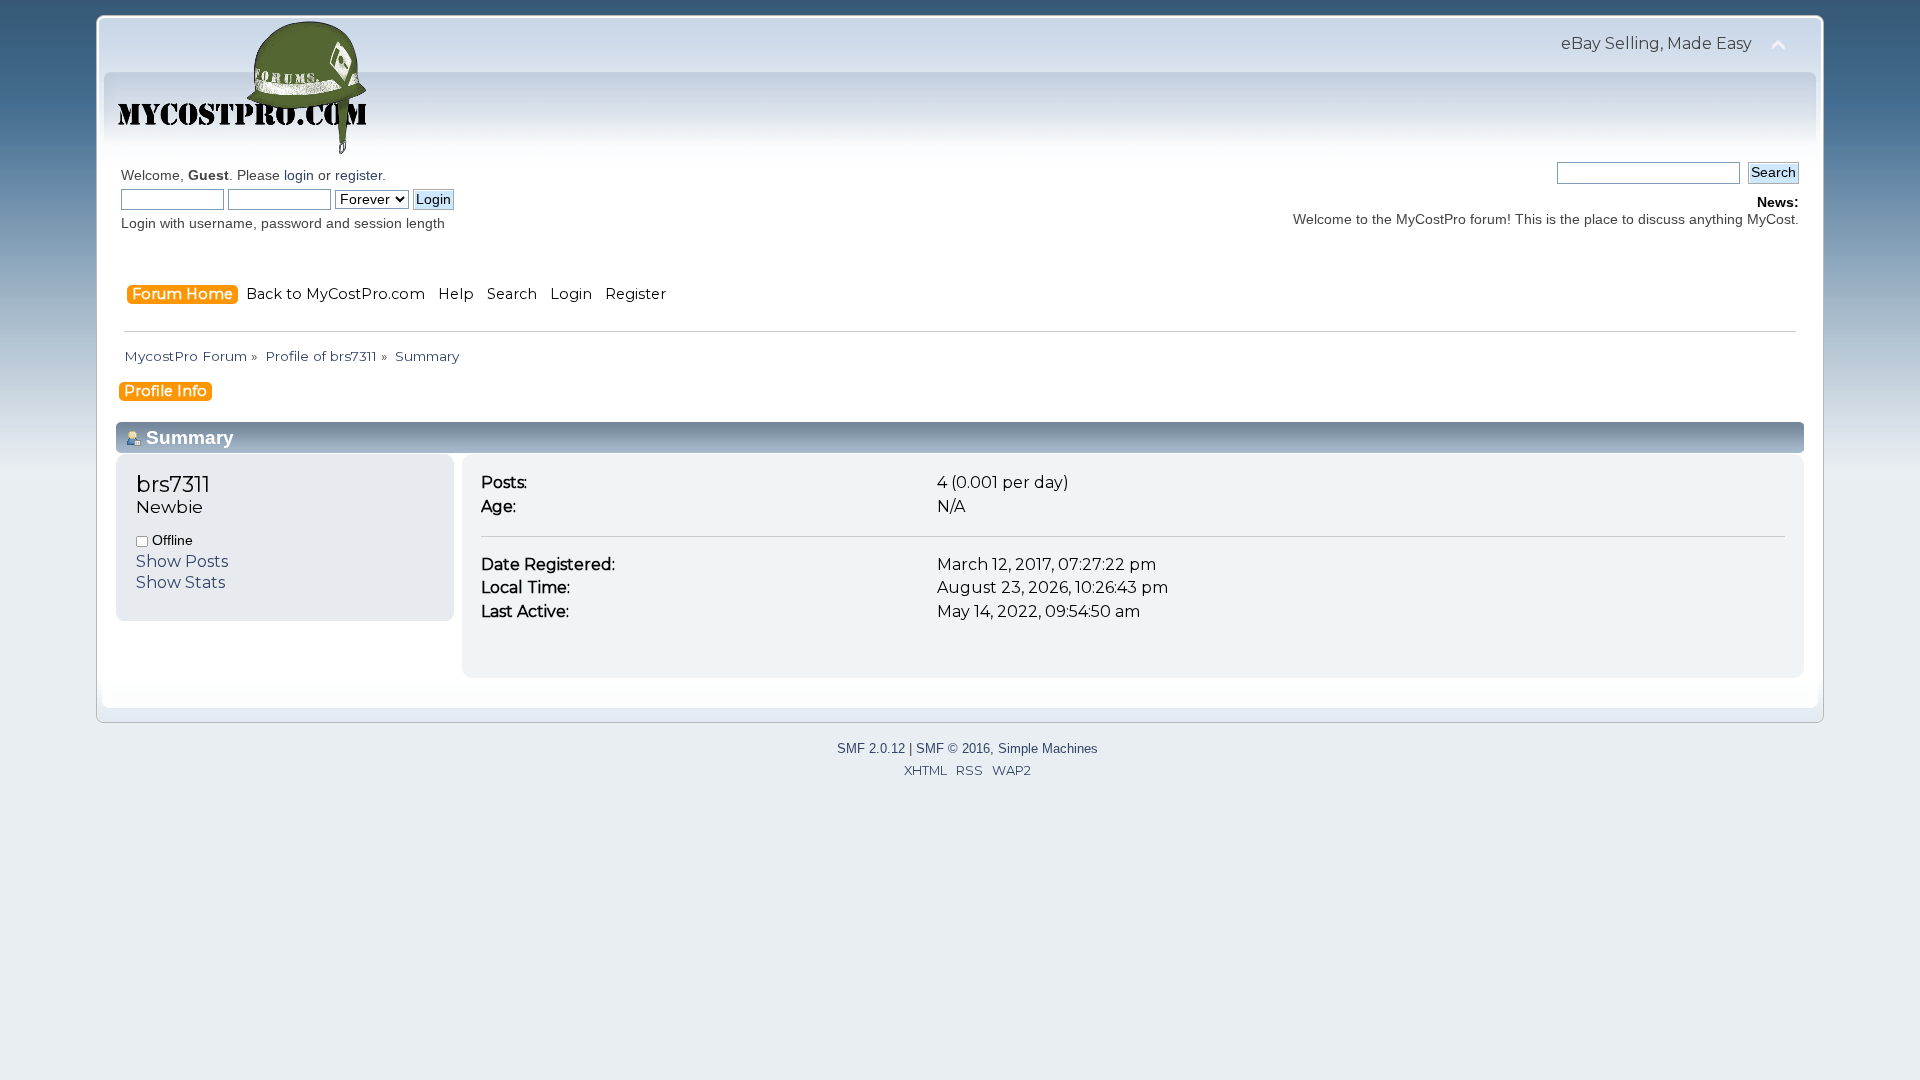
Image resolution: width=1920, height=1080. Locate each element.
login (299, 175)
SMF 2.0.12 (871, 748)
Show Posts (182, 561)
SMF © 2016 (953, 748)
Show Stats (180, 582)
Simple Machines (1048, 748)
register (358, 175)
